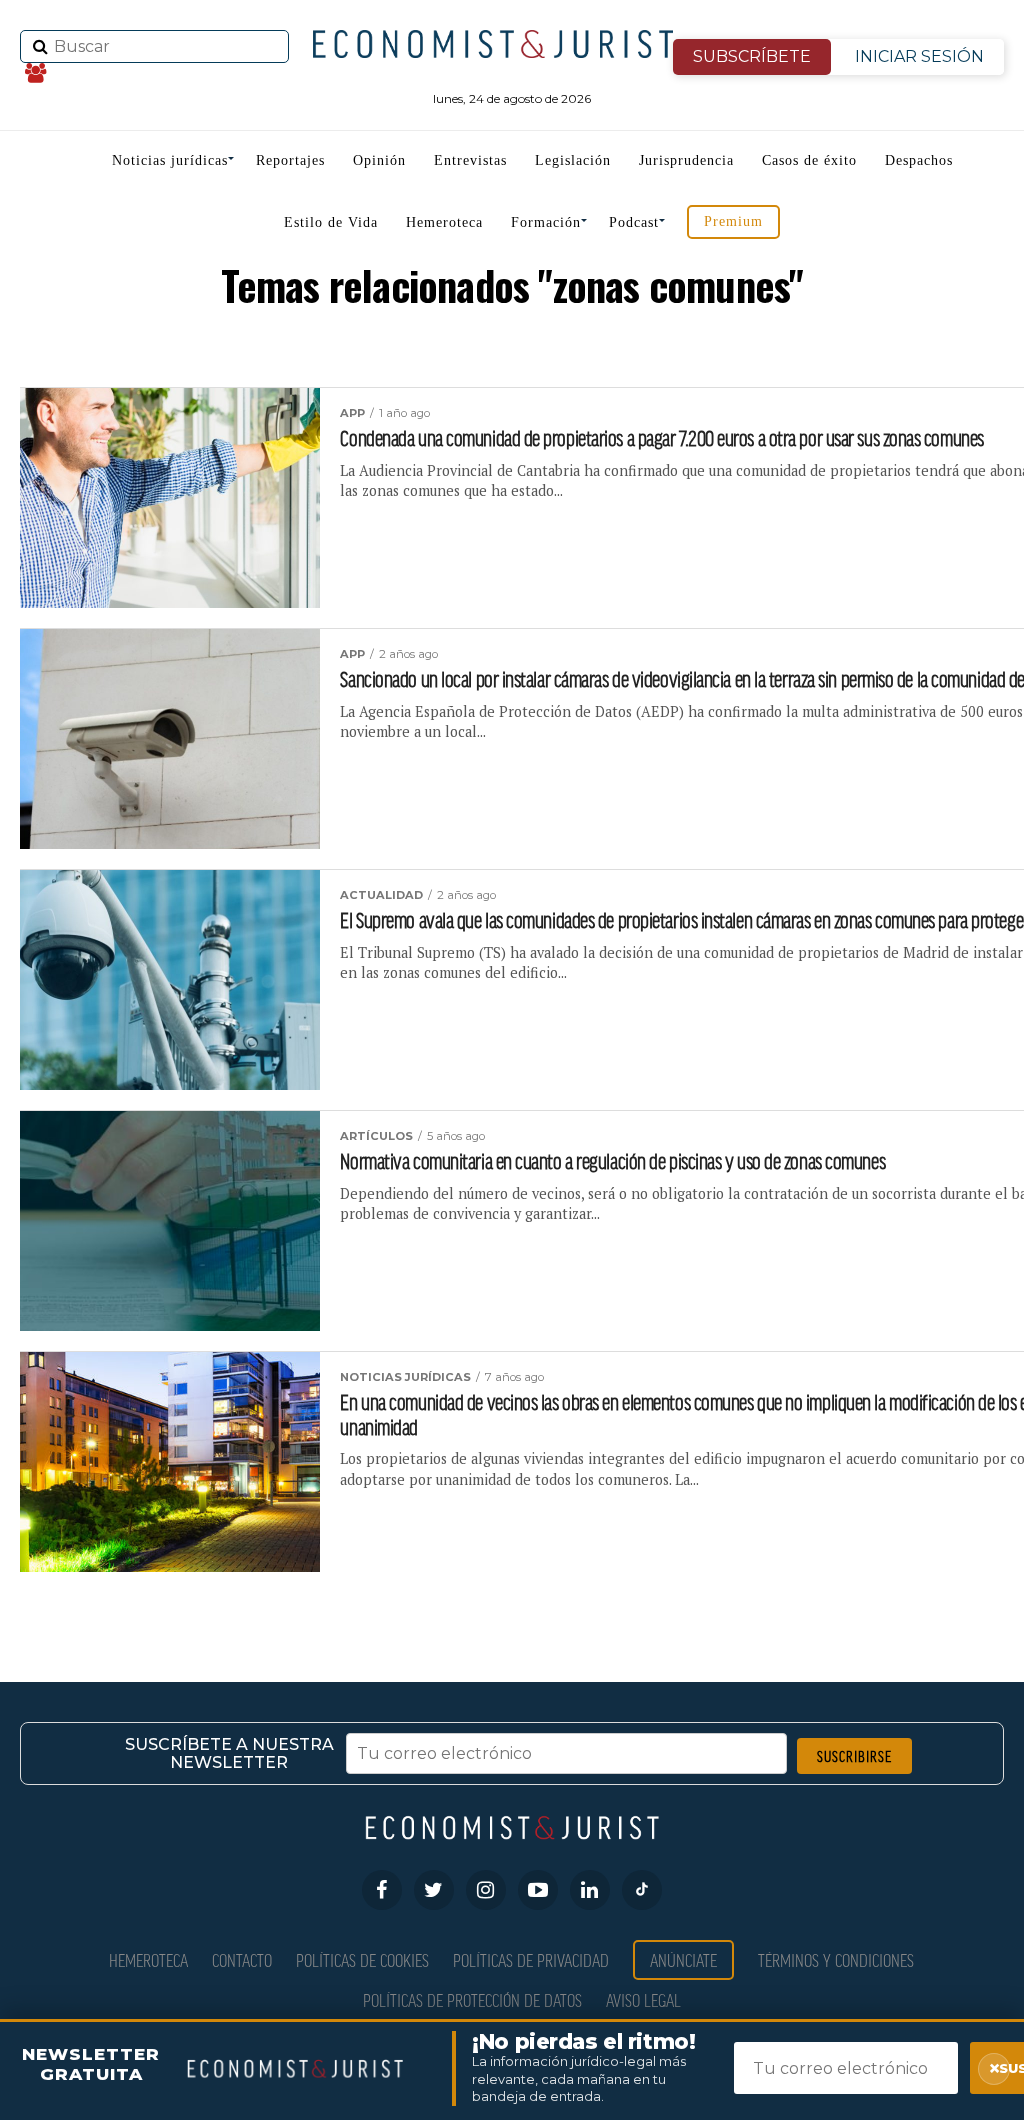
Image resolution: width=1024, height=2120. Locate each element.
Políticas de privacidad (531, 1959)
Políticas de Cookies (362, 1959)
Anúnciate (683, 1959)
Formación (546, 222)
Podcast (634, 222)
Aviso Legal (643, 1999)
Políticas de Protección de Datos (472, 1999)
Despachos (919, 160)
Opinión (379, 160)
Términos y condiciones (836, 1959)
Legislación (573, 160)
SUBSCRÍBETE (752, 56)
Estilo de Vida (331, 222)
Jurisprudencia (686, 160)
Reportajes (290, 160)
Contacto (242, 1959)
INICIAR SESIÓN (919, 56)
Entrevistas (470, 160)
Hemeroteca (444, 222)
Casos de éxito (809, 160)
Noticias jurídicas (170, 160)
